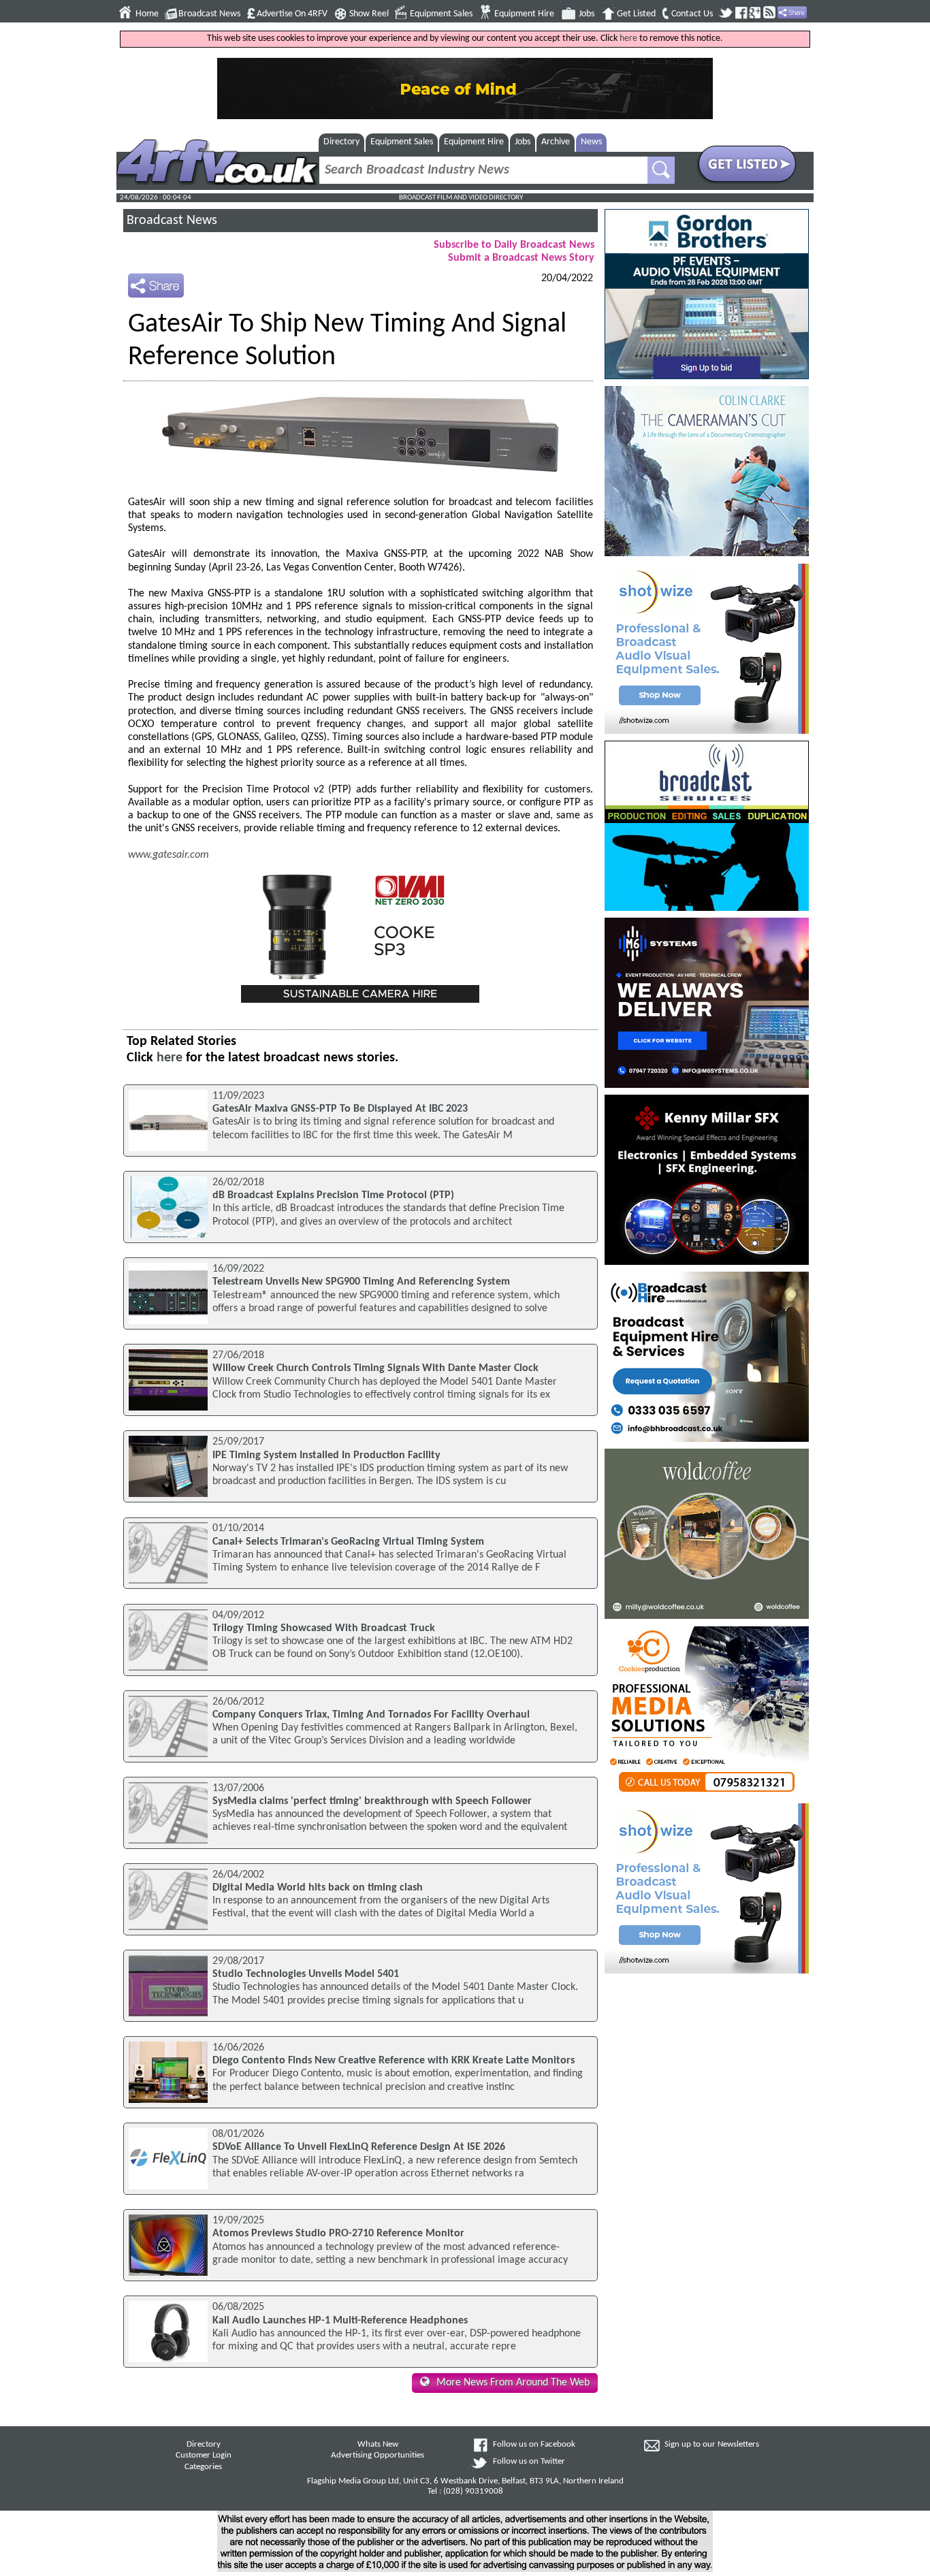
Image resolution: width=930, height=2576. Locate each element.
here (628, 38)
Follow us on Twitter (529, 2462)
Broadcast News (209, 14)
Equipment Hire (524, 14)
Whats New (378, 2445)
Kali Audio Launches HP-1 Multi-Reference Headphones (340, 2321)
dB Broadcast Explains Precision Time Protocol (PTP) (333, 1195)
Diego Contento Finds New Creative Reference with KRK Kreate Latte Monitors (394, 2061)
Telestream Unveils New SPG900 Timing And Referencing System (361, 1282)
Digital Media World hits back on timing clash (318, 1888)
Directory (341, 142)
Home (147, 14)
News (591, 142)
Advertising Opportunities (378, 2456)
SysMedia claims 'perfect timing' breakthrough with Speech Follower (372, 1801)
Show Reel (369, 14)
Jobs (587, 14)
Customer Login (204, 2456)
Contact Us (692, 14)
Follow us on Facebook (534, 2445)
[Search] (661, 170)
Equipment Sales (441, 14)
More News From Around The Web (513, 2383)
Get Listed (636, 14)
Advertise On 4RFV (292, 14)
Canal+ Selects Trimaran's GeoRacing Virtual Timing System (348, 1542)
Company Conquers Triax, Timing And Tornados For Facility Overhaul (371, 1715)
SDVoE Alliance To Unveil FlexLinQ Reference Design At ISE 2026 (359, 2147)
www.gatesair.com (169, 855)
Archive (556, 142)
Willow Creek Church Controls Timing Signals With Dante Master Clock (375, 1368)
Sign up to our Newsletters (712, 2445)
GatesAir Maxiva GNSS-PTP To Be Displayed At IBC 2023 (340, 1109)
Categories (203, 2467)
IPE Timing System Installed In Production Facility (326, 1455)
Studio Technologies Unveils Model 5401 (306, 1974)
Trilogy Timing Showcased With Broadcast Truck (324, 1628)
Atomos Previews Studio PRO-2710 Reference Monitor (338, 2234)
